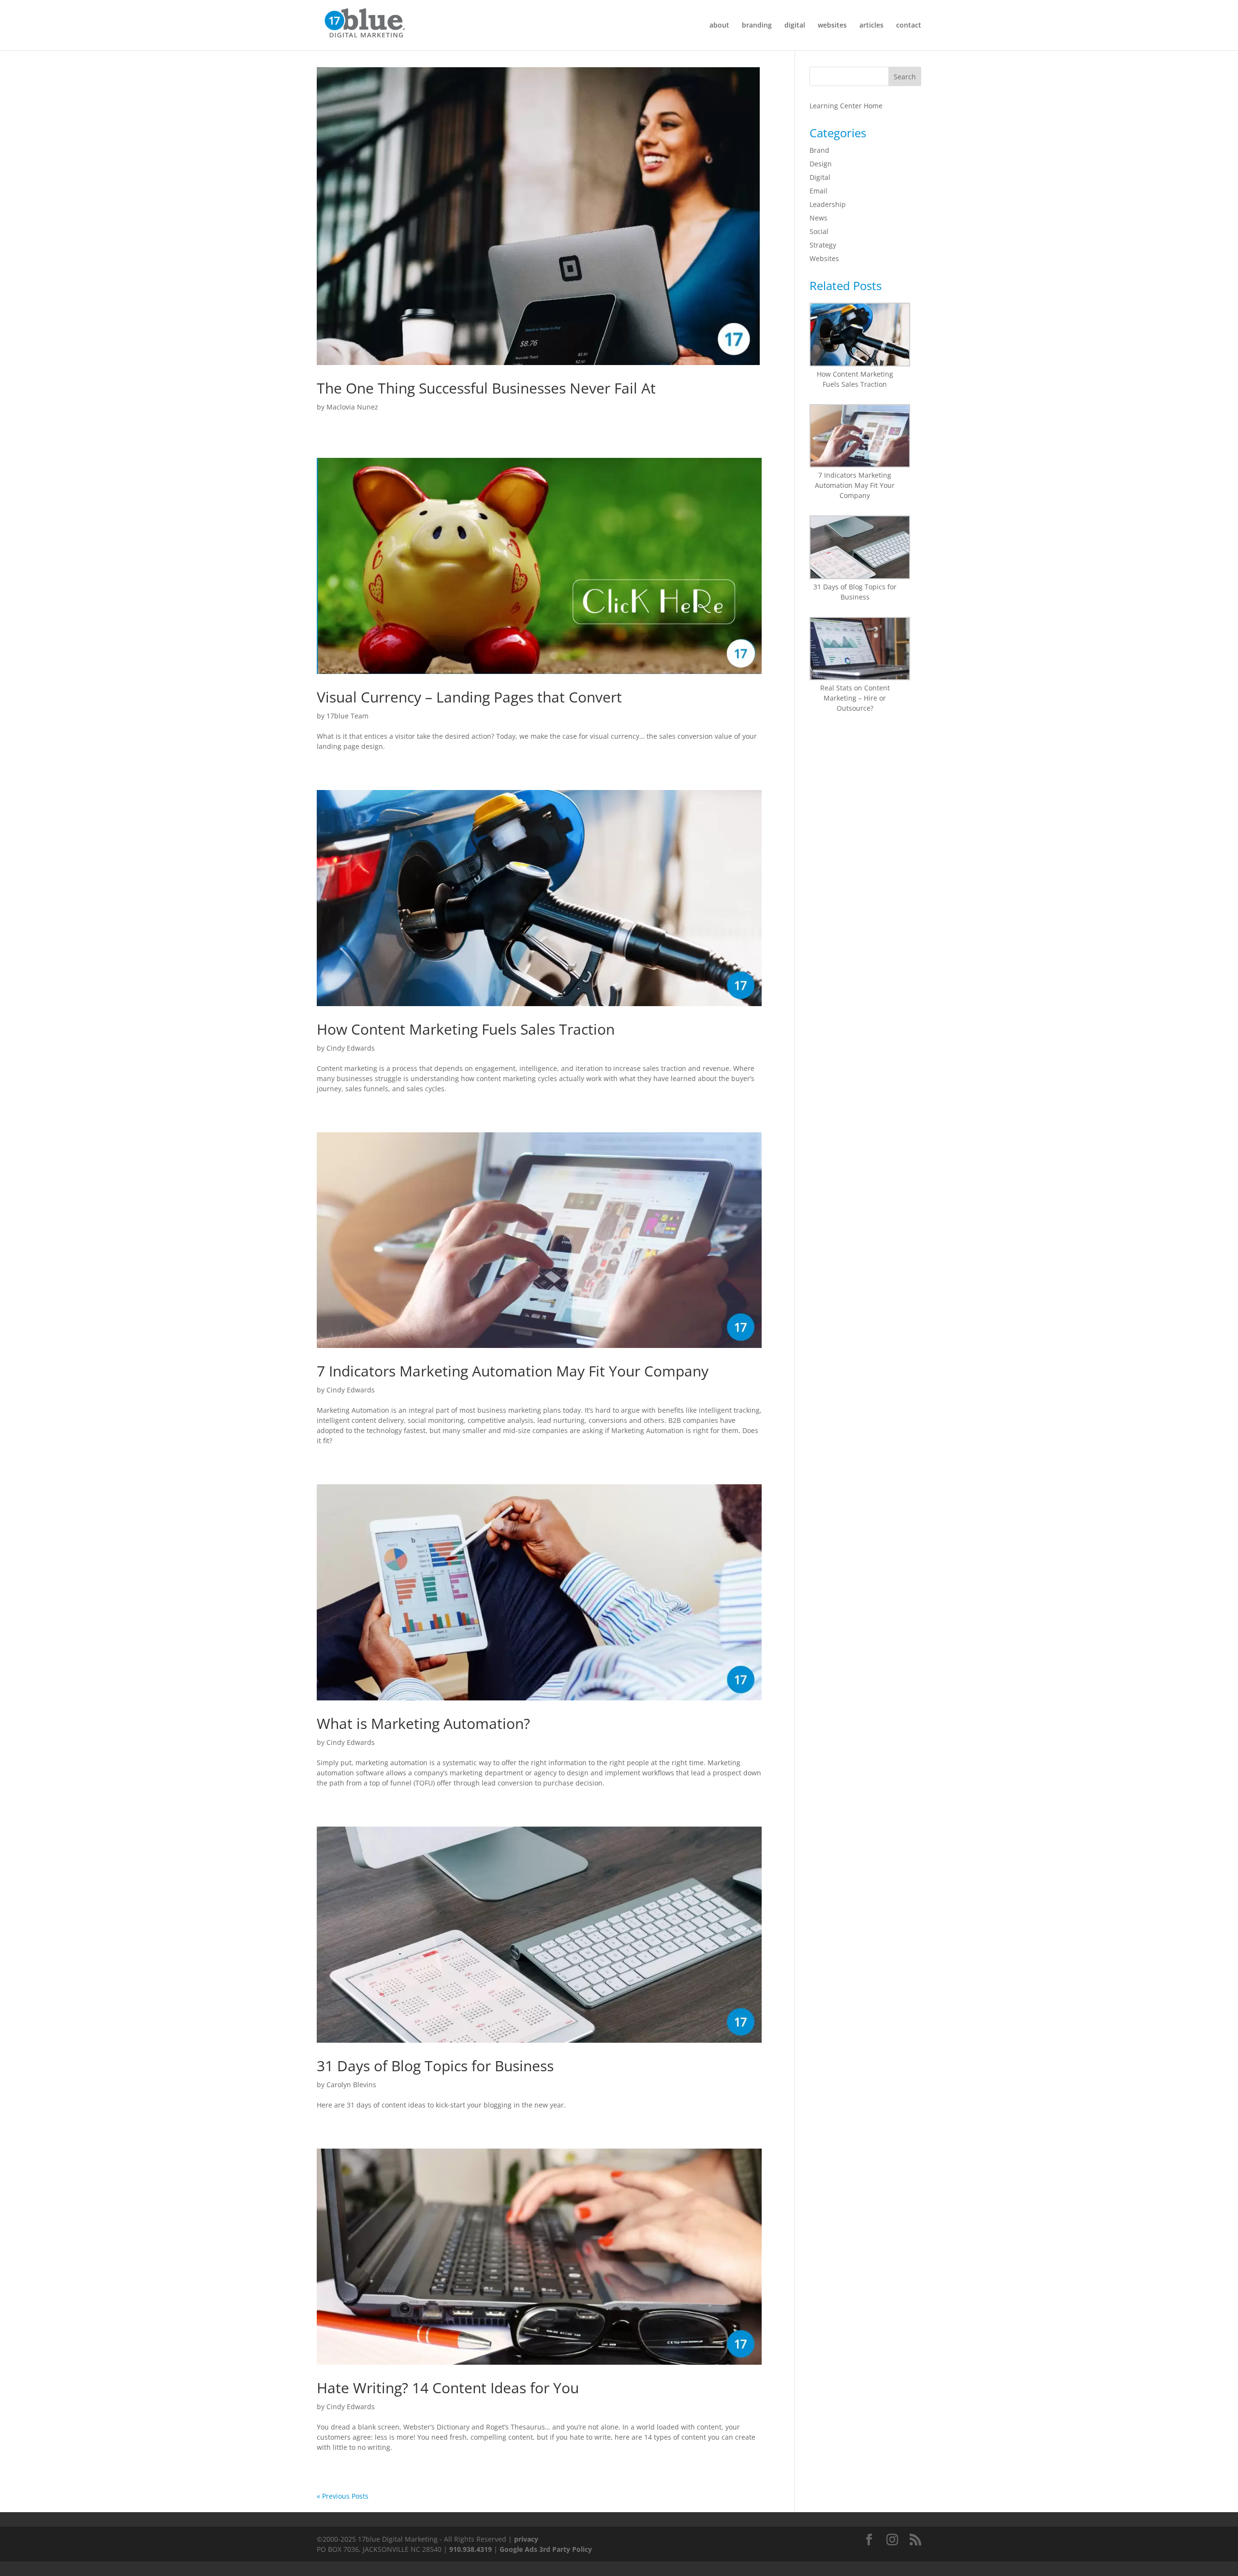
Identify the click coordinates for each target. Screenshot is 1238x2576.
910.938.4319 (471, 2549)
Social (819, 231)
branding (757, 26)
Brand (819, 150)
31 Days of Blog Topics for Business (435, 2066)
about (719, 26)
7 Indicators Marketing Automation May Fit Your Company (513, 1371)
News (818, 218)
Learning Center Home (846, 106)
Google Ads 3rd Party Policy (546, 2549)
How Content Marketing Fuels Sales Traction (466, 1029)
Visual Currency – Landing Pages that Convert (469, 697)
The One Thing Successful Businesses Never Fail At (486, 388)
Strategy (823, 245)
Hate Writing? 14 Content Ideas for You (448, 2388)
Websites (824, 258)
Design (821, 164)
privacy (526, 2539)
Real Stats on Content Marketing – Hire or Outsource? (855, 698)
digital (795, 26)
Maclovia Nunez (352, 407)
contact (909, 26)
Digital (820, 177)
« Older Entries (341, 2496)
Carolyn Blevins (351, 2085)
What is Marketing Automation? (423, 1723)
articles (871, 26)
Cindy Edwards (351, 1048)
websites (832, 26)
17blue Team (347, 716)
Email (818, 191)
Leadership (828, 204)
